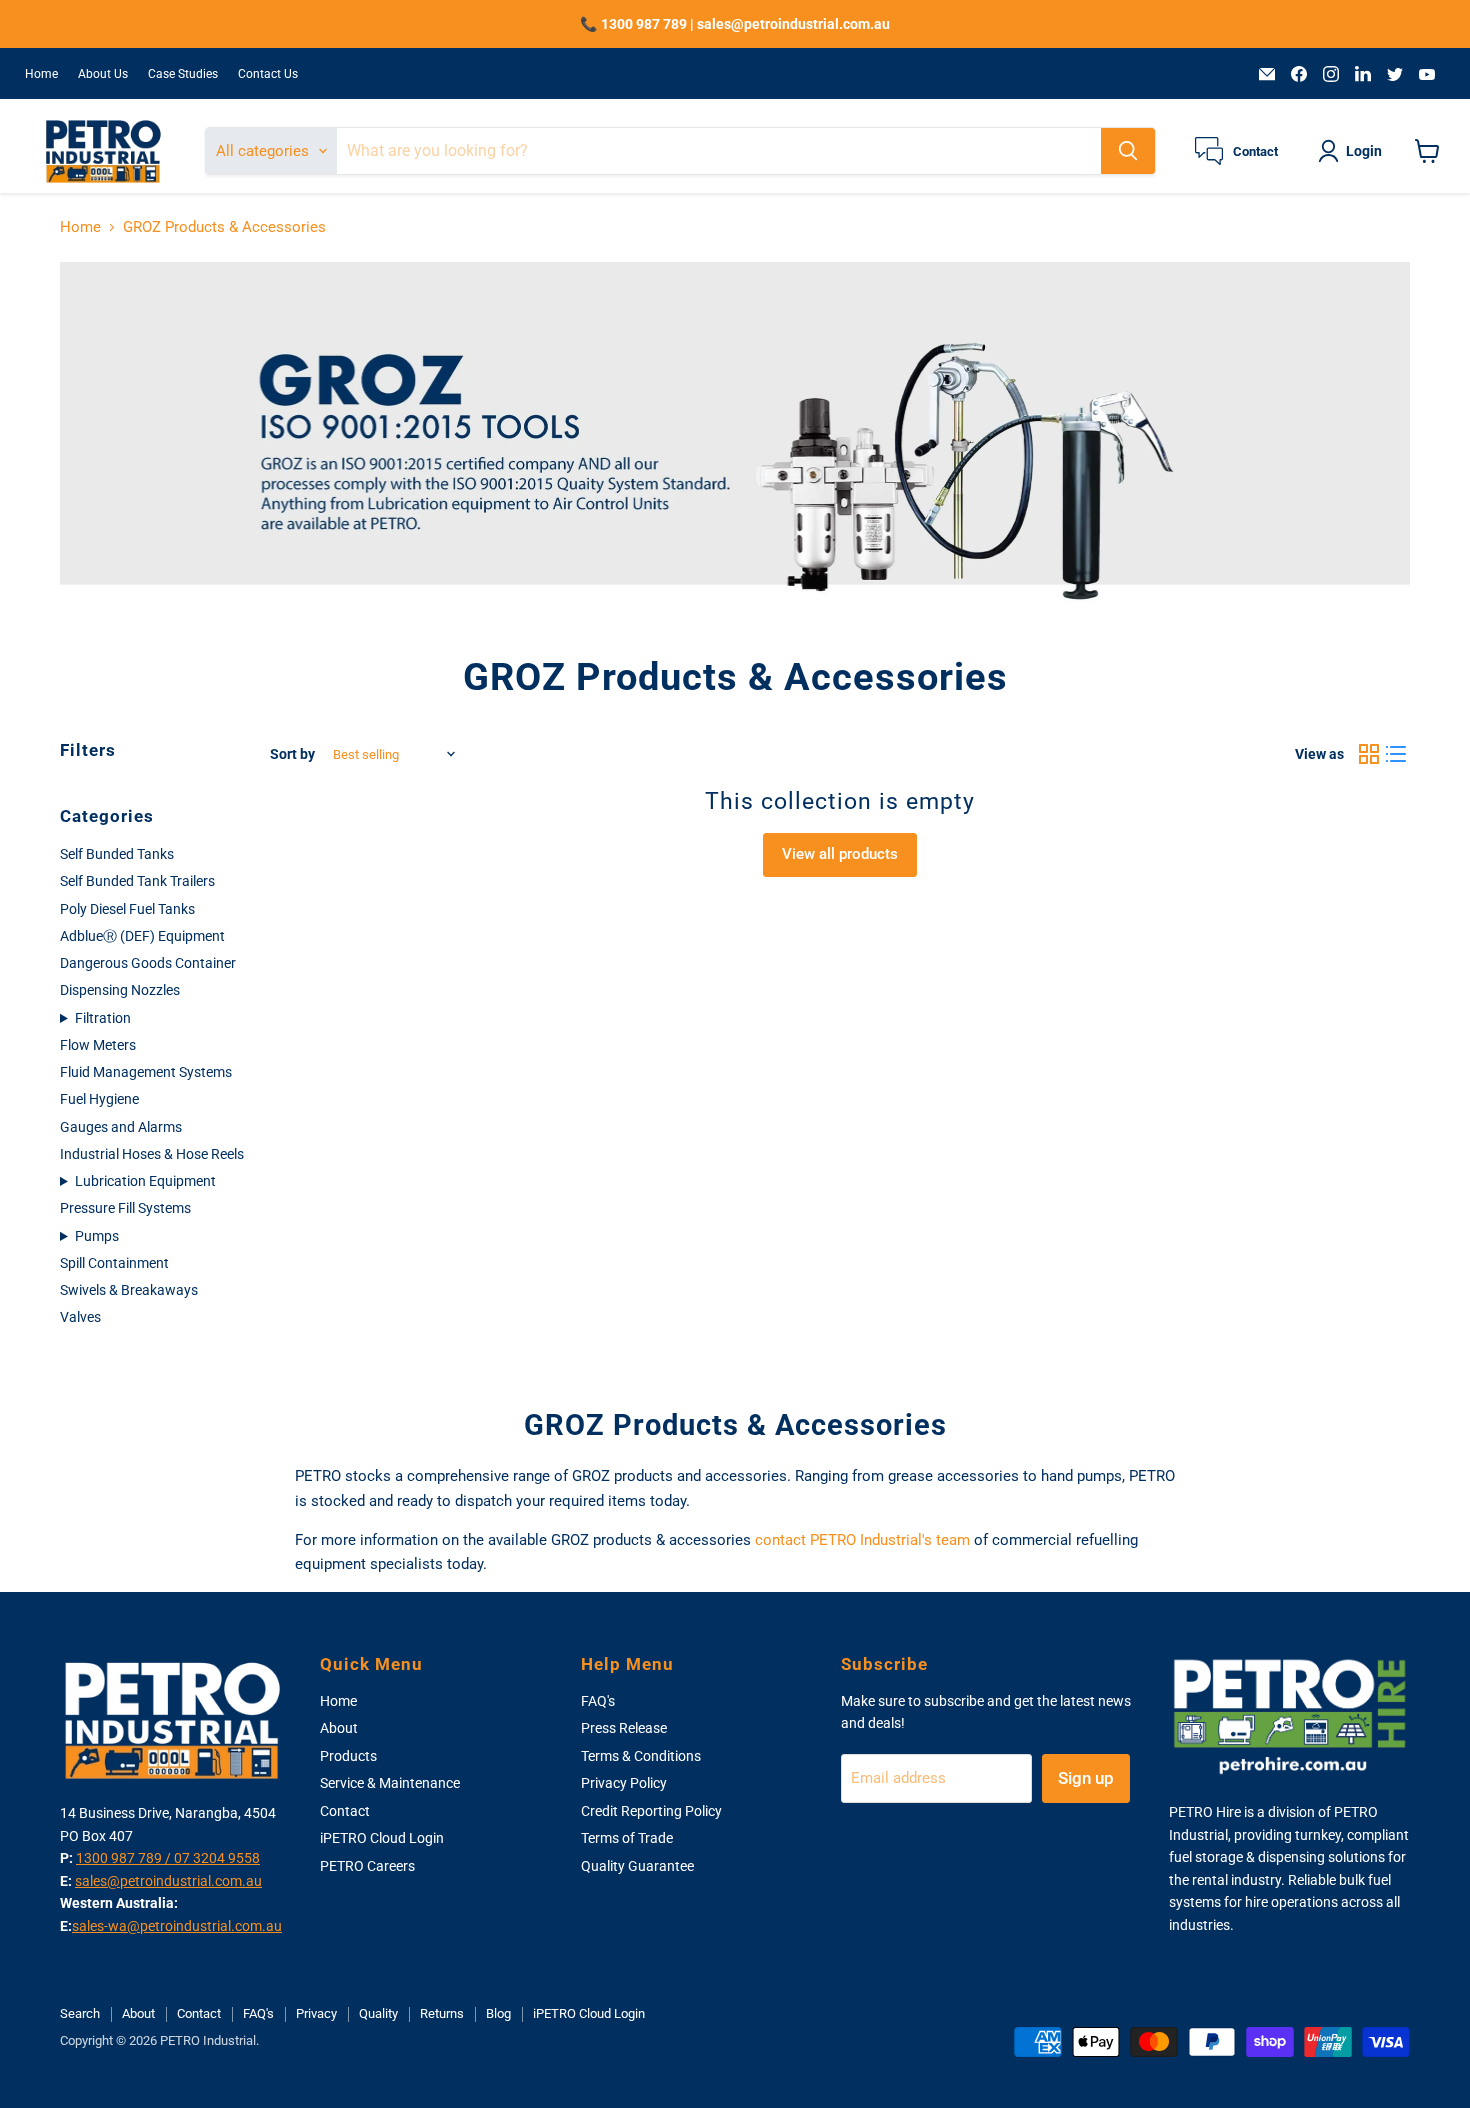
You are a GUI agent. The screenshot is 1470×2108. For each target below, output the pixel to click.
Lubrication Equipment (145, 1181)
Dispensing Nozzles (120, 990)
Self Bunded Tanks (117, 854)
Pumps (97, 1236)
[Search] (1128, 151)
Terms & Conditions (641, 1756)
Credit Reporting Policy (651, 1811)
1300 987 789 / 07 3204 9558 (168, 1858)
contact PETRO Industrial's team (862, 1540)
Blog (498, 2013)
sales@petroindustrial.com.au (168, 1881)
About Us (103, 74)
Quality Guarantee (637, 1866)
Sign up (1086, 1778)
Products (348, 1756)
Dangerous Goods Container (148, 963)
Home (41, 74)
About (339, 1728)
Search (80, 2013)
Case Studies (183, 74)
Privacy (316, 2013)
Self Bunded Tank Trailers (137, 881)
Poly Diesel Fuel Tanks (127, 909)
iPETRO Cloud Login (382, 1838)
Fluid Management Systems (146, 1072)
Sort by (292, 754)
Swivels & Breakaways (129, 1290)
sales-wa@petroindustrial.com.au (177, 1926)
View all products (840, 854)
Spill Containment (114, 1263)
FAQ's (598, 1701)
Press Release (624, 1728)
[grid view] (1369, 755)
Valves (80, 1317)
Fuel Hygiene (99, 1099)
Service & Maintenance (390, 1783)
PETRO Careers (367, 1866)
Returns (442, 2013)
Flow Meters (98, 1045)
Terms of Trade (627, 1838)
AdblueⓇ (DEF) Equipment (142, 936)
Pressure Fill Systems (125, 1208)
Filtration (103, 1018)
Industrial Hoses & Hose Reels (152, 1154)
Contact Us (268, 74)
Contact (345, 1811)
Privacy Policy (624, 1783)
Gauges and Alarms (121, 1127)
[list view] (1397, 755)
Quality (378, 2013)
